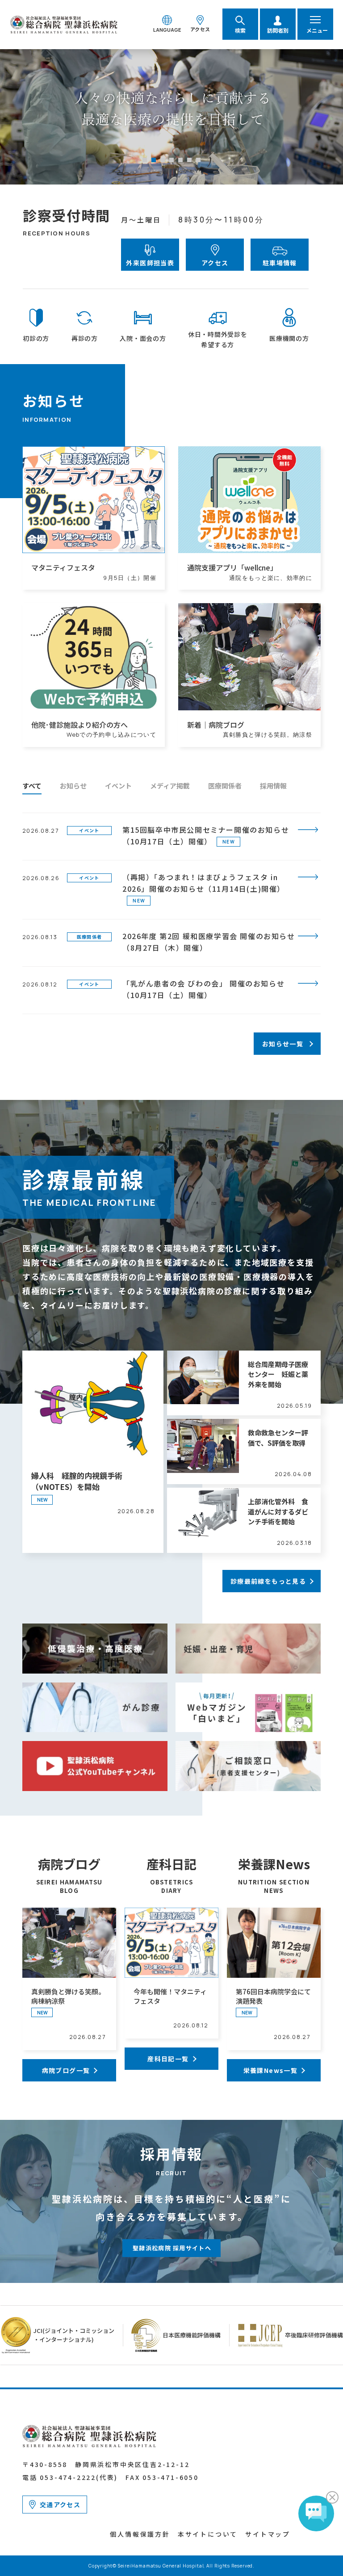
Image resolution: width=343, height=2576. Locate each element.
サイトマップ (268, 2534)
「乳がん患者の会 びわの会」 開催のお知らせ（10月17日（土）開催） (203, 989)
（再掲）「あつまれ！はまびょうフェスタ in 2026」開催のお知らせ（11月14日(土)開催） (204, 883)
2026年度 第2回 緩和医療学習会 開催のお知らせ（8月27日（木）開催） (209, 942)
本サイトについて (208, 2534)
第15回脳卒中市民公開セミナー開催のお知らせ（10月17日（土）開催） (206, 835)
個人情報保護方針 (140, 2534)
